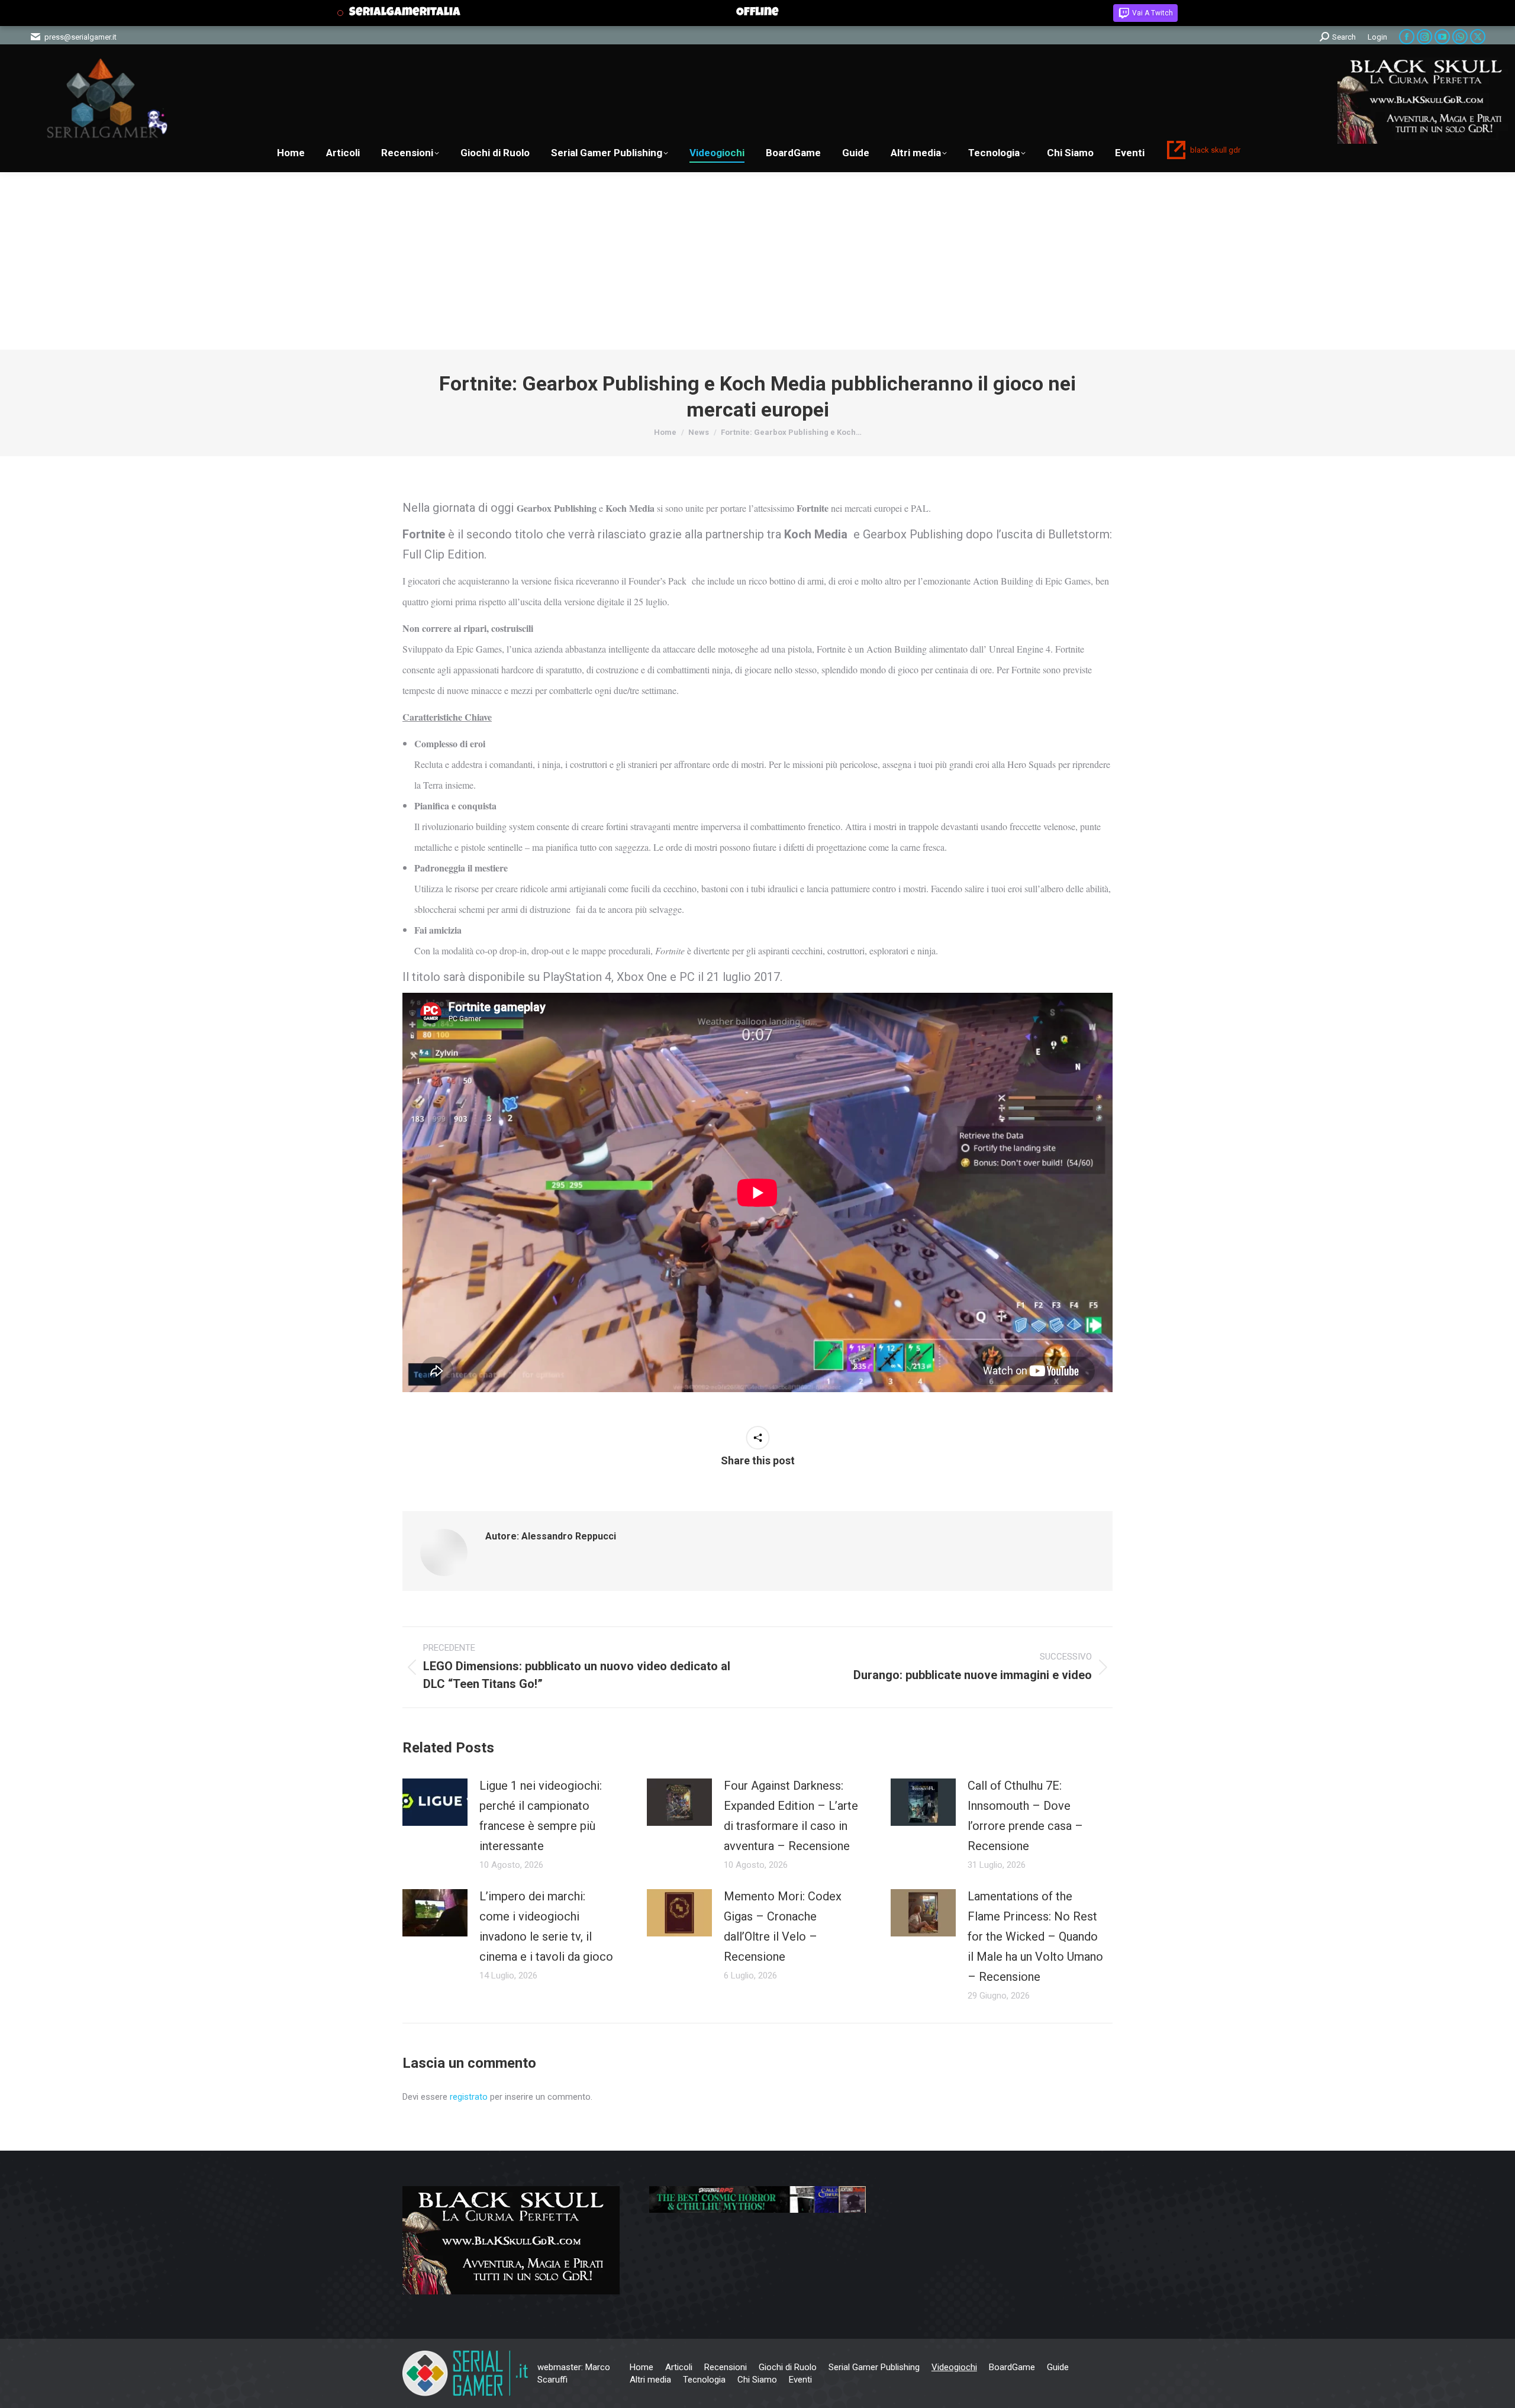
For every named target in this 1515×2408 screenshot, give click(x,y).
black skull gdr (1215, 150)
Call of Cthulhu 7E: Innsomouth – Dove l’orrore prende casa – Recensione (1025, 1816)
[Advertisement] (757, 261)
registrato (469, 2097)
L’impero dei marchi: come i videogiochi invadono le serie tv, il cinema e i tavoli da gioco (546, 1926)
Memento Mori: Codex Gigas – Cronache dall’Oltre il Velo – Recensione (783, 1926)
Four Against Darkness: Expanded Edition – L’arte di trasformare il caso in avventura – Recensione (791, 1816)
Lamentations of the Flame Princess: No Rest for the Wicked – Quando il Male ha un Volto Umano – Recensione (1035, 1936)
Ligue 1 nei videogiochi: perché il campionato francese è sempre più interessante (541, 1816)
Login (1377, 37)
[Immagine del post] (435, 1802)
